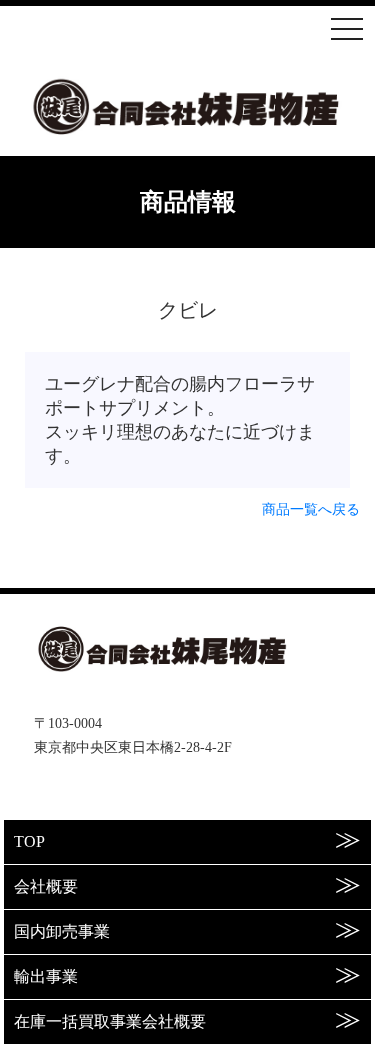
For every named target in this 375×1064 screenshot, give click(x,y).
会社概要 (46, 886)
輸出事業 (46, 976)
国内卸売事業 (62, 931)
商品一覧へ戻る (311, 509)
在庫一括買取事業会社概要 (110, 1021)
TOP (29, 841)
